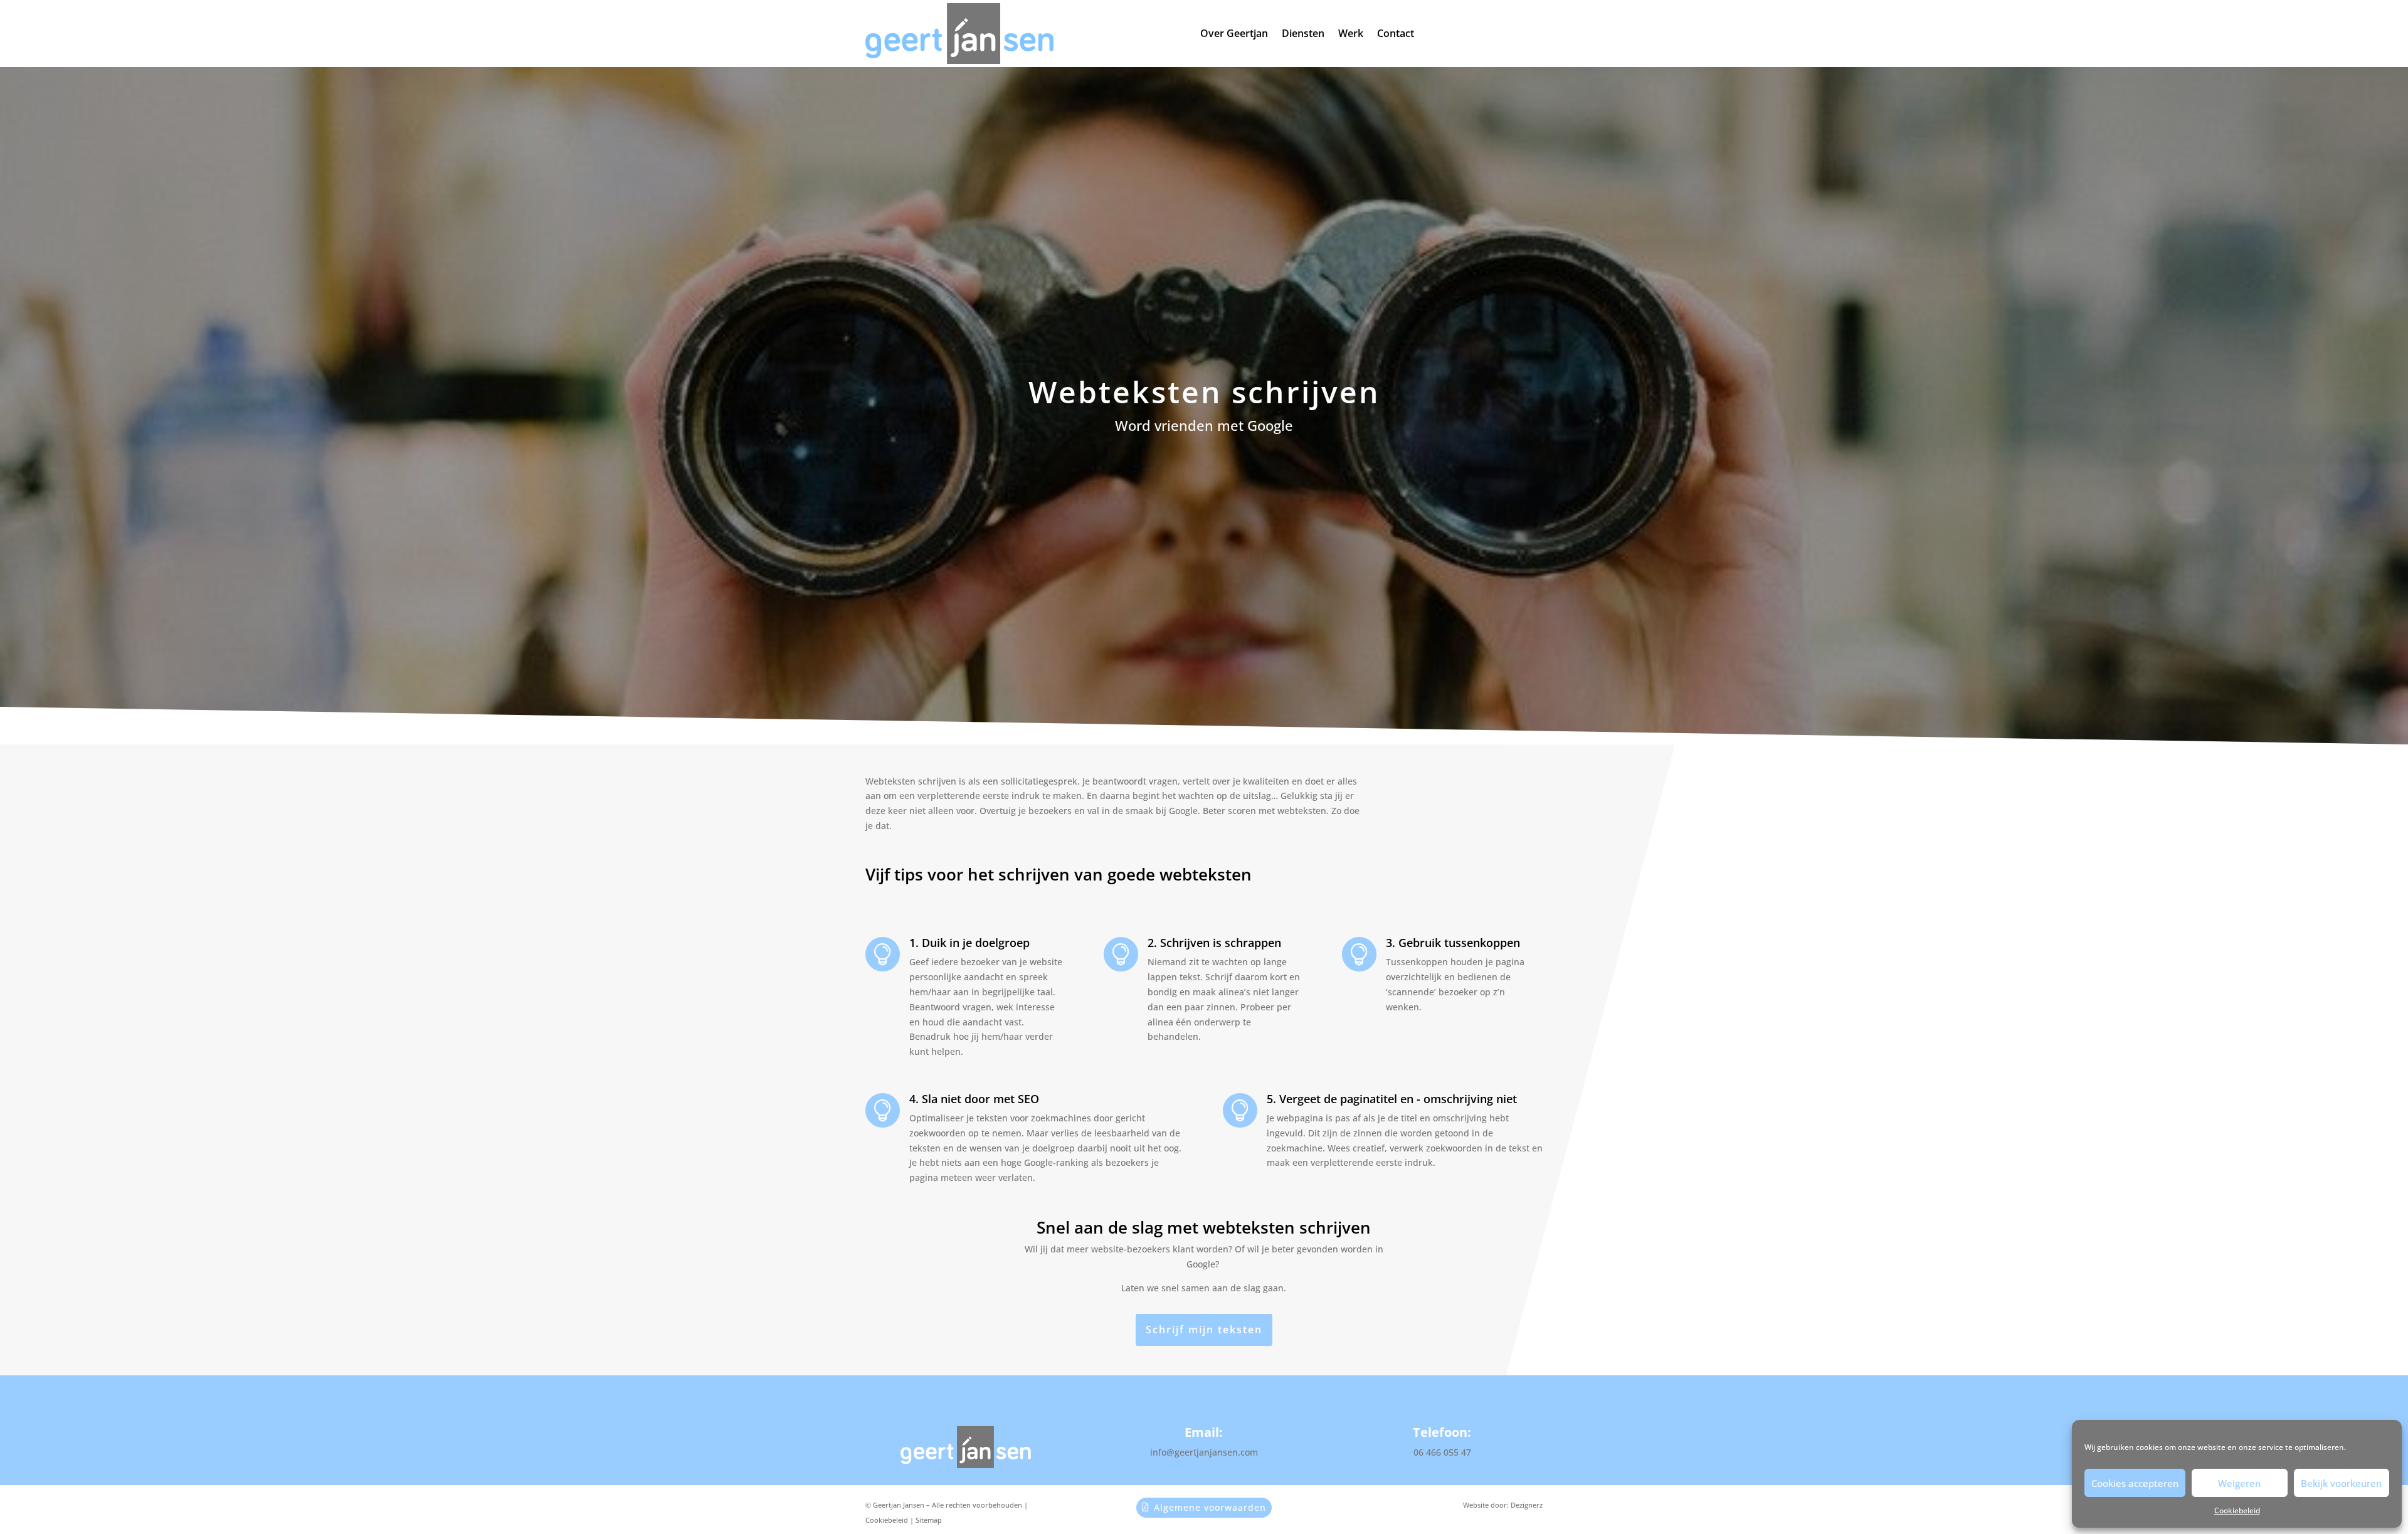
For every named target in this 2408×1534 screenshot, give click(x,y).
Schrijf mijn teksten (1204, 1330)
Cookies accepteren (2135, 1483)
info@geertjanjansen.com (1204, 1452)
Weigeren (2239, 1483)
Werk (1351, 33)
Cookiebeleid (2237, 1510)
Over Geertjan (1234, 33)
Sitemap (929, 1520)
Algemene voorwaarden (1210, 1507)
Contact (1396, 33)
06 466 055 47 (1442, 1452)
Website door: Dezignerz (1503, 1505)
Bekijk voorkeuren (2341, 1483)
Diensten (1303, 33)
